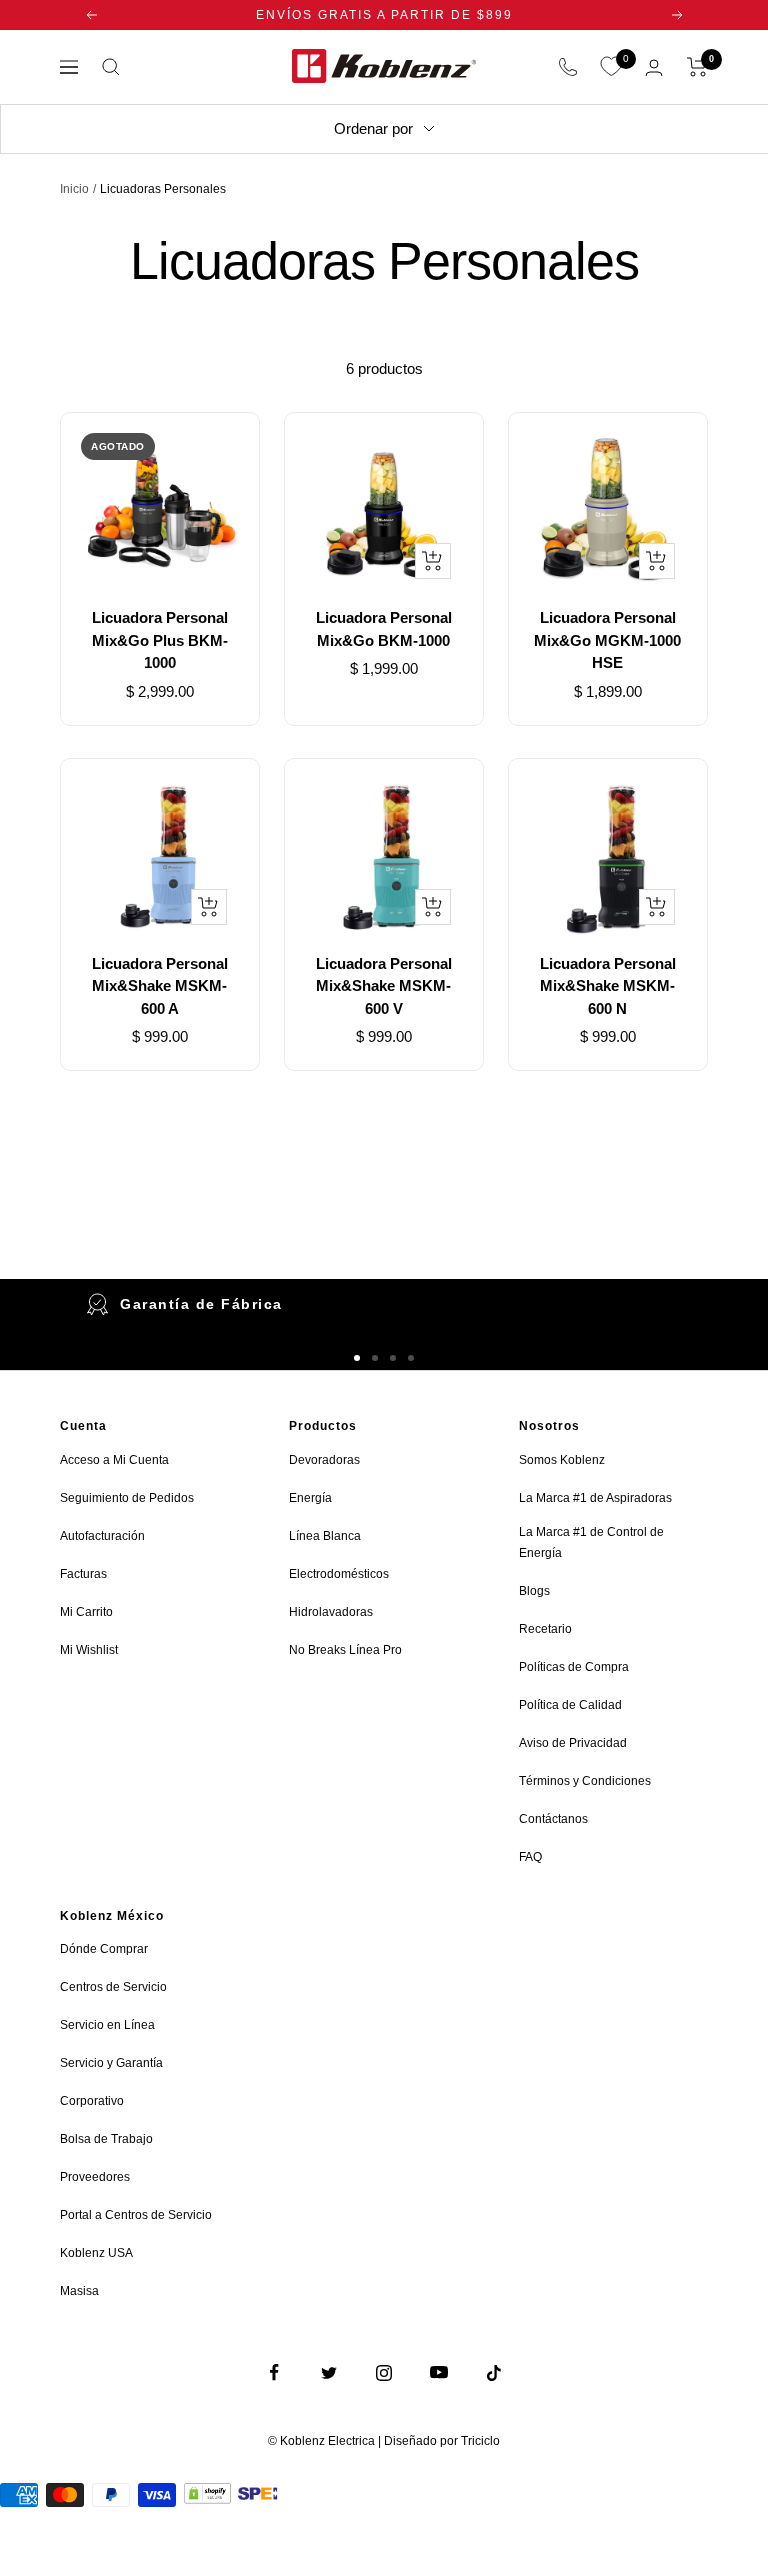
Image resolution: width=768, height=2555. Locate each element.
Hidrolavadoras (331, 1612)
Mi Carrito (86, 1612)
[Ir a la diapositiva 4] (411, 1358)
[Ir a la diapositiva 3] (393, 1358)
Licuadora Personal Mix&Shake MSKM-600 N (608, 986)
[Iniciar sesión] (654, 67)
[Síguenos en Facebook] (274, 2372)
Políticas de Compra (574, 1667)
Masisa (79, 2291)
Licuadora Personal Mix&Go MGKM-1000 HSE (607, 640)
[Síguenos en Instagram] (384, 2372)
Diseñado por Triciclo (442, 2441)
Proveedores (95, 2177)
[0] (611, 67)
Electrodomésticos (339, 1574)
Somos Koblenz (562, 1460)
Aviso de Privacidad (573, 1743)
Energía (310, 1498)
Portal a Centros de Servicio (136, 2215)
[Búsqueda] (111, 67)
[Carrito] (697, 67)
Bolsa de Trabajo (106, 2139)
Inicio (74, 189)
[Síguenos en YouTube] (439, 2372)
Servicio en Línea (107, 2025)
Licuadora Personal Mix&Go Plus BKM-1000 (160, 640)
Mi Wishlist (89, 1650)
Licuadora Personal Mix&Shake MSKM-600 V (384, 986)
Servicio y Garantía (111, 2063)
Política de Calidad (570, 1705)
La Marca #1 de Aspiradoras (595, 1498)
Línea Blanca (325, 1536)
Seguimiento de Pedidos (127, 1498)
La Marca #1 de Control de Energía (591, 1542)
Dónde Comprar (104, 1949)
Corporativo (92, 2101)
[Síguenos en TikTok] (494, 2372)
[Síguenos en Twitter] (329, 2372)
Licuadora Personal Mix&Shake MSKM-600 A (160, 986)
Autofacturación (102, 1536)
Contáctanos (553, 1819)
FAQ (530, 1857)
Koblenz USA (96, 2253)
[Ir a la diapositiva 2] (375, 1358)
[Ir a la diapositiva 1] (357, 1358)
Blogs (534, 1591)
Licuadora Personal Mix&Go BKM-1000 (384, 629)
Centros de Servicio (113, 1987)
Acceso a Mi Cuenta (114, 1460)
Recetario (545, 1629)
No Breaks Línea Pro (345, 1650)
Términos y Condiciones (585, 1781)
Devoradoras (324, 1460)
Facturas (83, 1574)
